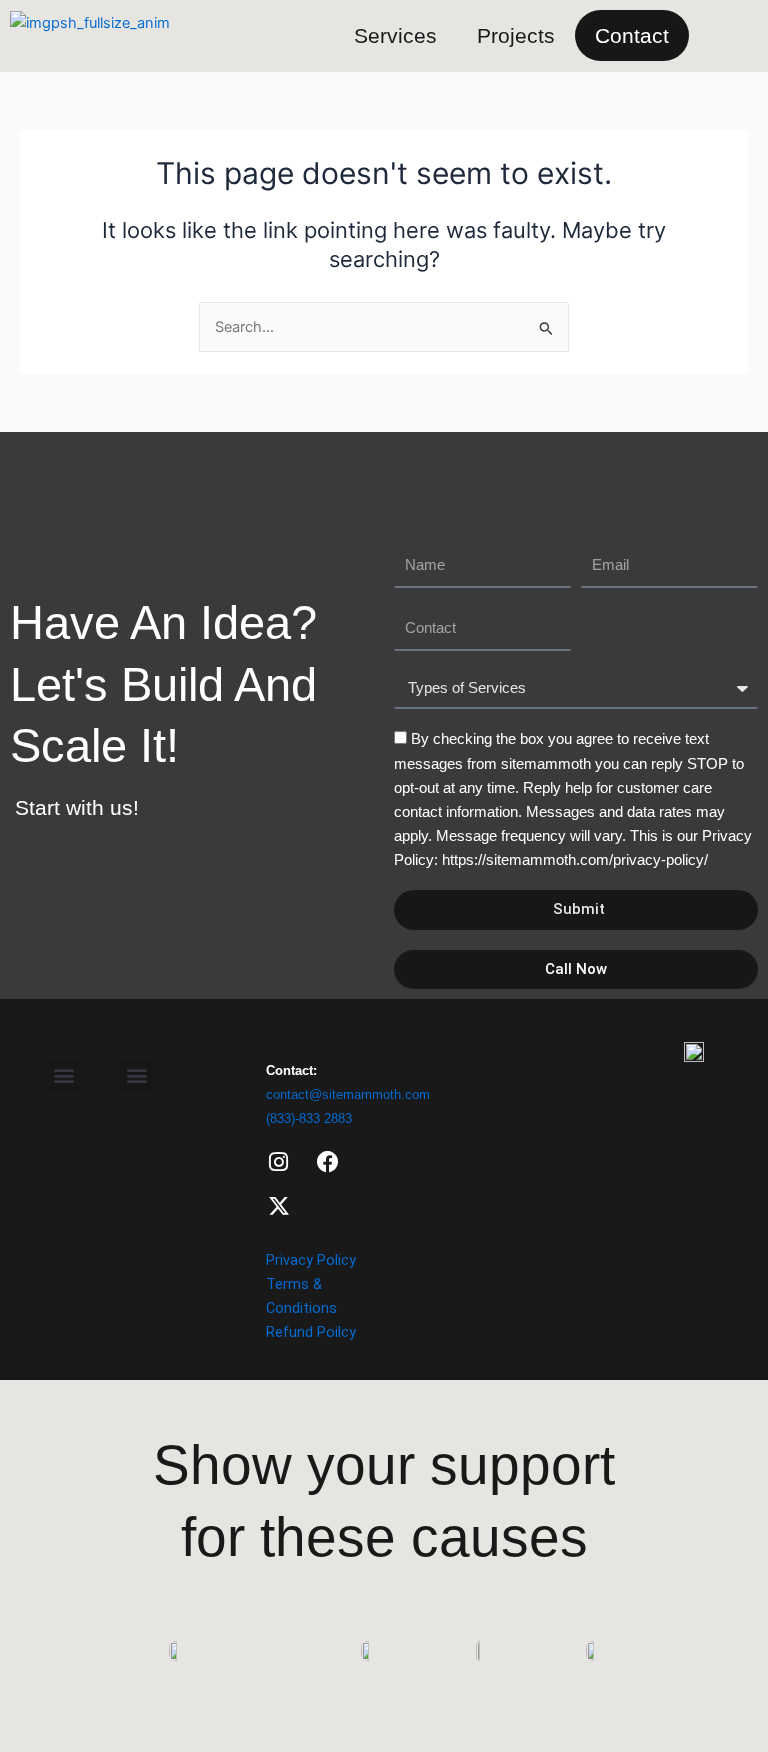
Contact (632, 35)
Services (395, 35)
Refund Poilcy (311, 1332)
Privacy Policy (311, 1260)
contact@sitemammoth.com (348, 1094)
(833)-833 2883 (309, 1118)
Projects (516, 35)
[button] (136, 1075)
